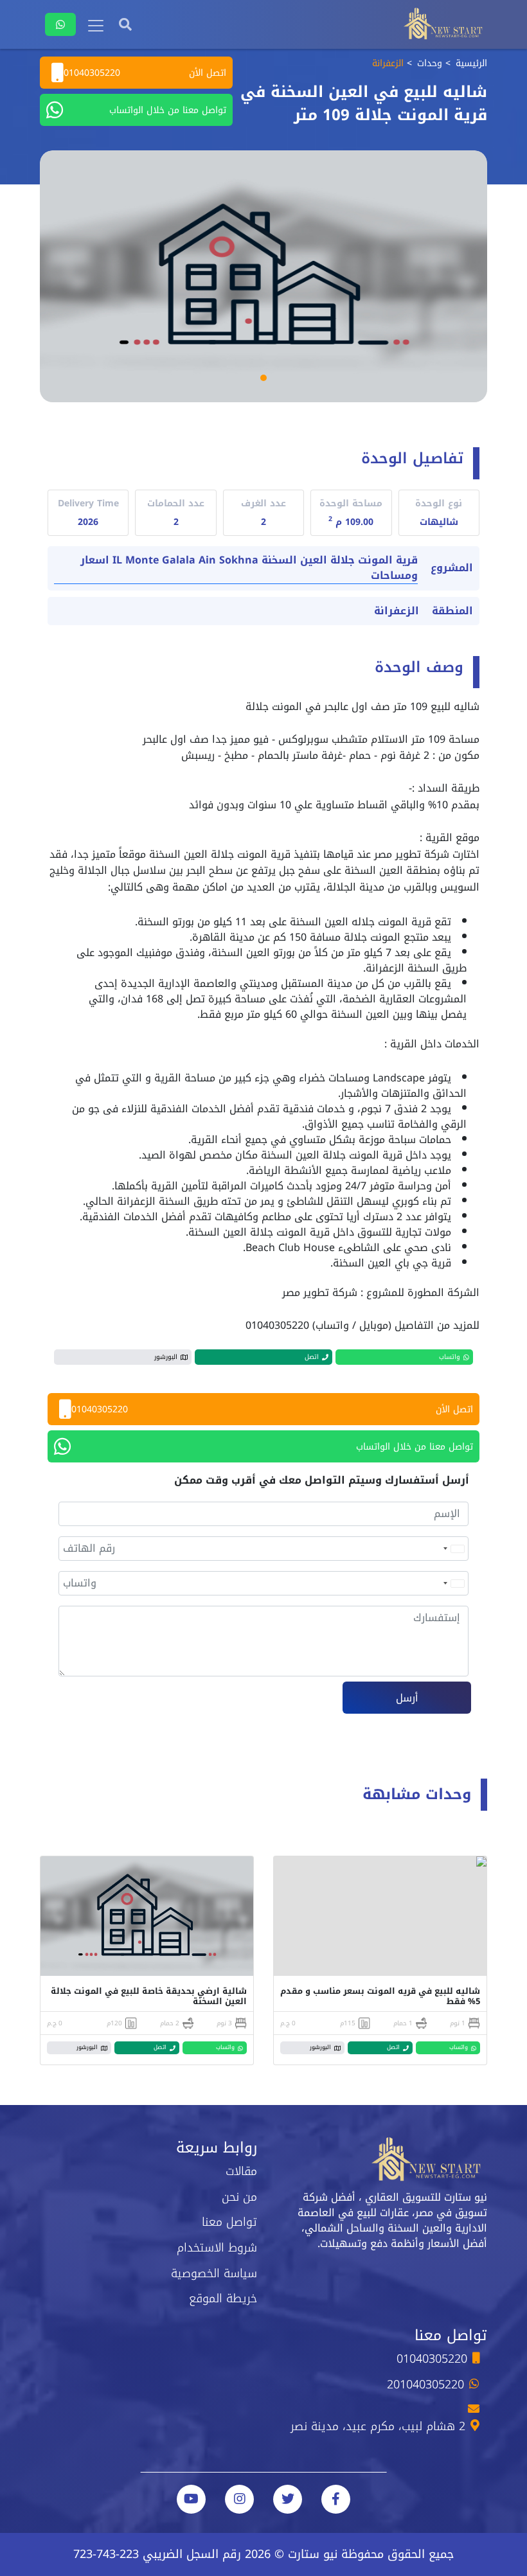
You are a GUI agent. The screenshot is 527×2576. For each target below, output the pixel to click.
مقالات (241, 2171)
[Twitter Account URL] (288, 2499)
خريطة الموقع (223, 2298)
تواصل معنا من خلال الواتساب (168, 110)
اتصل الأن (145, 73)
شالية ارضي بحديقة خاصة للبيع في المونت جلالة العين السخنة (149, 1996)
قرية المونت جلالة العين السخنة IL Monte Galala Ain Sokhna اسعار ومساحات (249, 568)
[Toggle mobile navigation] (96, 26)
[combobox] (453, 1549)
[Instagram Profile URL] (239, 2499)
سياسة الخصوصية (214, 2273)
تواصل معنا (229, 2222)
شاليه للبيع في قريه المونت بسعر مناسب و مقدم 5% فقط (380, 1996)
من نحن (239, 2197)
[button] (263, 378)
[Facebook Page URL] (336, 2499)
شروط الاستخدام (217, 2248)
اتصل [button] (312, 1357)
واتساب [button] (450, 1357)
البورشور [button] (166, 1357)
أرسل (407, 1698)
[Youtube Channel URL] (191, 2499)
